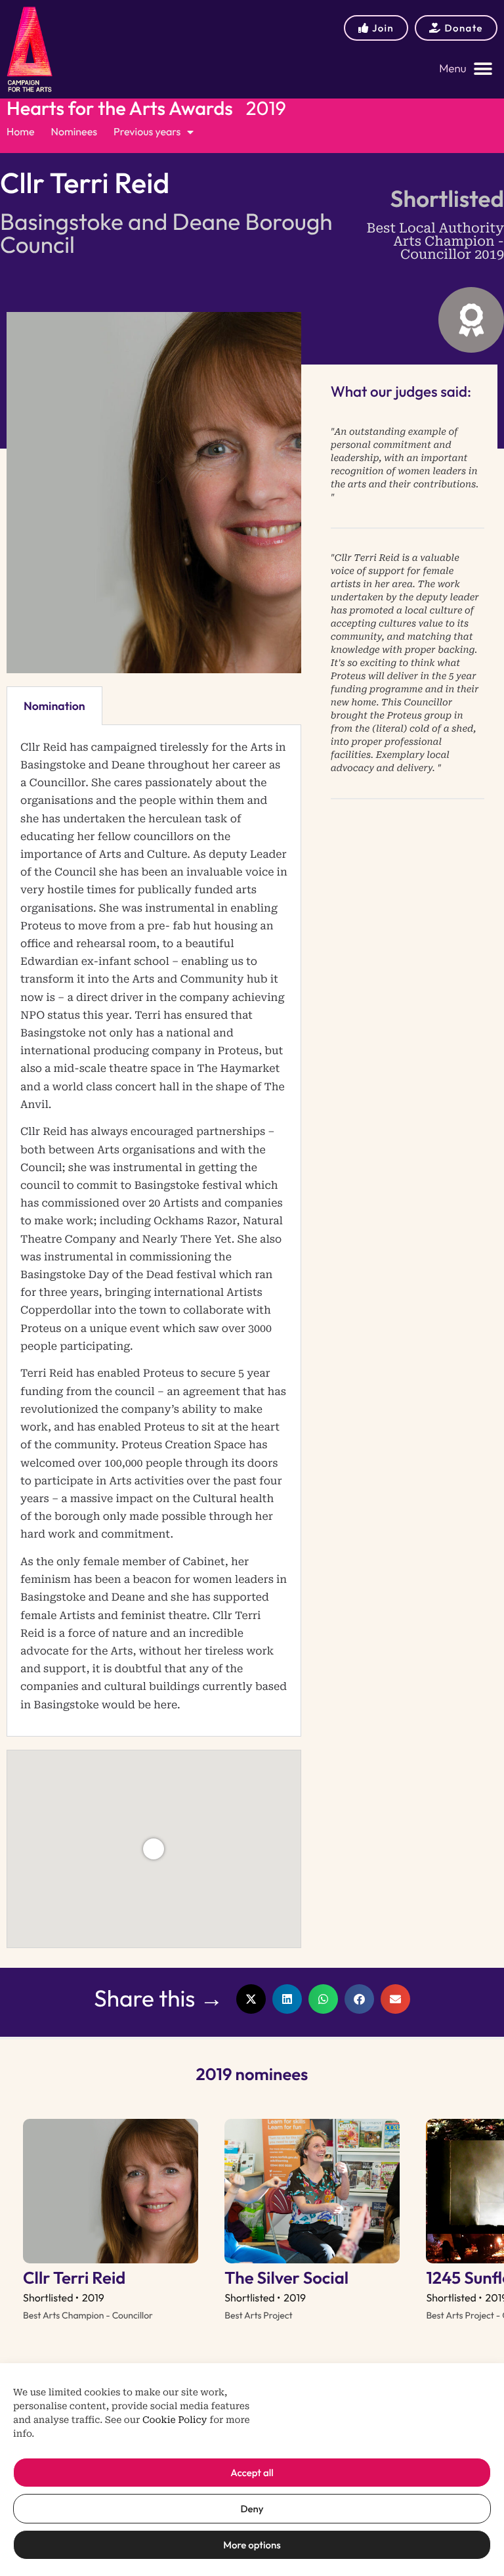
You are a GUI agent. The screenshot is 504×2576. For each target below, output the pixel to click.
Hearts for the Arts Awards (120, 108)
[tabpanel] (154, 1231)
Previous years (147, 132)
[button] (466, 69)
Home (21, 132)
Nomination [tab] (54, 706)
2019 (266, 108)
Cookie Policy (175, 2420)
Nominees (74, 132)
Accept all (252, 2473)
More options (252, 2545)
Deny (252, 2509)
